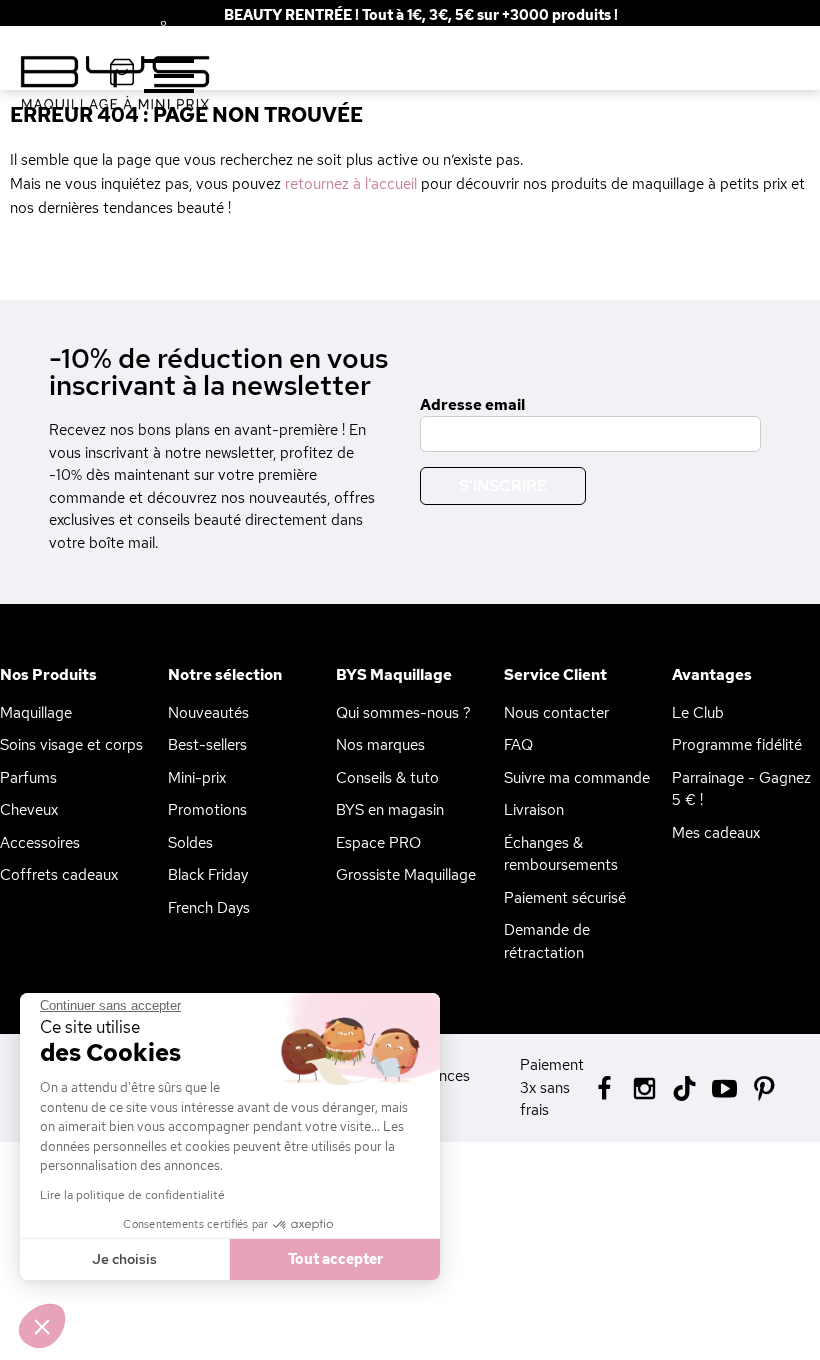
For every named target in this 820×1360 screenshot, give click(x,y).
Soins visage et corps (71, 745)
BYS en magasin (390, 810)
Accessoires (40, 843)
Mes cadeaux (716, 833)
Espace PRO (378, 843)
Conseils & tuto (387, 778)
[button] (42, 1326)
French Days (209, 908)
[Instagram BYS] (644, 1086)
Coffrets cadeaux (59, 875)
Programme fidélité (737, 745)
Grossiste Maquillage (406, 875)
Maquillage (36, 713)
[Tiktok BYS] (684, 1088)
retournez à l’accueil (351, 184)
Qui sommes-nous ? (403, 713)
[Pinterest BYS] (764, 1086)
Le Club (698, 713)
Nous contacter (556, 713)
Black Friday (208, 875)
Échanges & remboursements (561, 854)
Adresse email (472, 405)
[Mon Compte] (148, 29)
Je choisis (124, 1259)
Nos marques (380, 745)
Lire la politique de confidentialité (132, 1195)
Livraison (534, 810)
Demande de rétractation (547, 941)
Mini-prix (197, 778)
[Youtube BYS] (724, 1086)
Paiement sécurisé (565, 898)
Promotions (207, 810)
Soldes (190, 843)
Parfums (28, 778)
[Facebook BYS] (604, 1086)
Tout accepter (335, 1259)
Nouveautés (208, 713)
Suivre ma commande (577, 778)
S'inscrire (503, 485)
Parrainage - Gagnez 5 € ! (741, 789)
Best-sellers (207, 745)
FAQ (518, 745)
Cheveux (29, 810)
